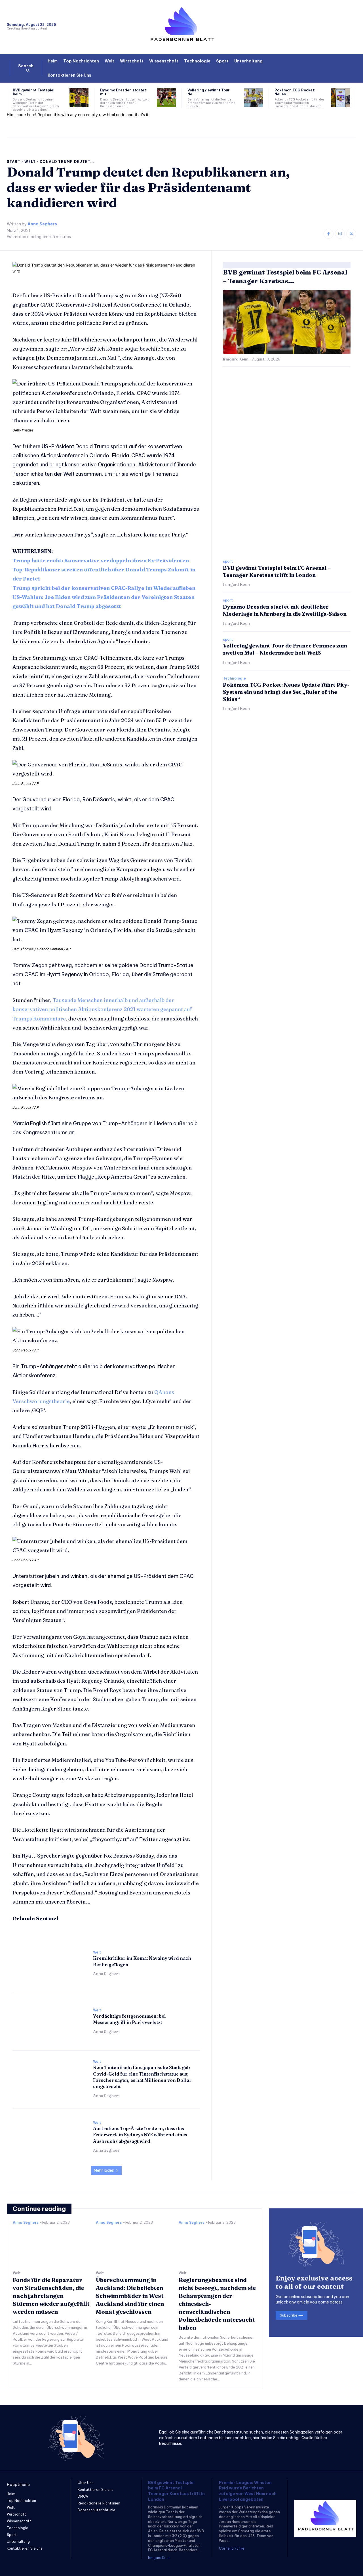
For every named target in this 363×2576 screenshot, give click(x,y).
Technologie (234, 678)
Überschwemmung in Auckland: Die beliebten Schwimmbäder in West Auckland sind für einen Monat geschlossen (130, 2296)
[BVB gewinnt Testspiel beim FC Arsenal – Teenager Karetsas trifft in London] (79, 98)
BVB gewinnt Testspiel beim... (34, 92)
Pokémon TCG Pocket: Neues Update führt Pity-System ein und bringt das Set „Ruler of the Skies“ (286, 692)
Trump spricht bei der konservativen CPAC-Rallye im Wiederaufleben (104, 588)
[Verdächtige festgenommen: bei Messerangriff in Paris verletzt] (50, 2021)
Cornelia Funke (232, 2548)
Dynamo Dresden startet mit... (123, 92)
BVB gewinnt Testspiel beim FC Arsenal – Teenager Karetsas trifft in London (176, 2491)
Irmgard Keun (236, 359)
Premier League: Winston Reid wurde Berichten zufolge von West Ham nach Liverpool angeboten (248, 2491)
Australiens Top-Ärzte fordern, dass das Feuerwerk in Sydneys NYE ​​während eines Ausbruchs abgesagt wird (140, 2135)
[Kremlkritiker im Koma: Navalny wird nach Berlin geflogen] (50, 1963)
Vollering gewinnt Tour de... (209, 92)
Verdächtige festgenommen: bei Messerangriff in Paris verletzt (129, 2019)
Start (14, 162)
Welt (30, 162)
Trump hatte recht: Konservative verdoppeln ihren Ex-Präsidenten (101, 560)
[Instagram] (340, 234)
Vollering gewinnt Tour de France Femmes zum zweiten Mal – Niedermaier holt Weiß (285, 649)
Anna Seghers (42, 224)
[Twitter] (351, 234)
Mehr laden (104, 2170)
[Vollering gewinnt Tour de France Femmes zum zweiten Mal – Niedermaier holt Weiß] (254, 98)
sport (228, 561)
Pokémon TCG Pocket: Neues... (295, 92)
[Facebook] (329, 234)
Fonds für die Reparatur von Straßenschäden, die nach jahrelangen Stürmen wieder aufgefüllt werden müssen (51, 2296)
